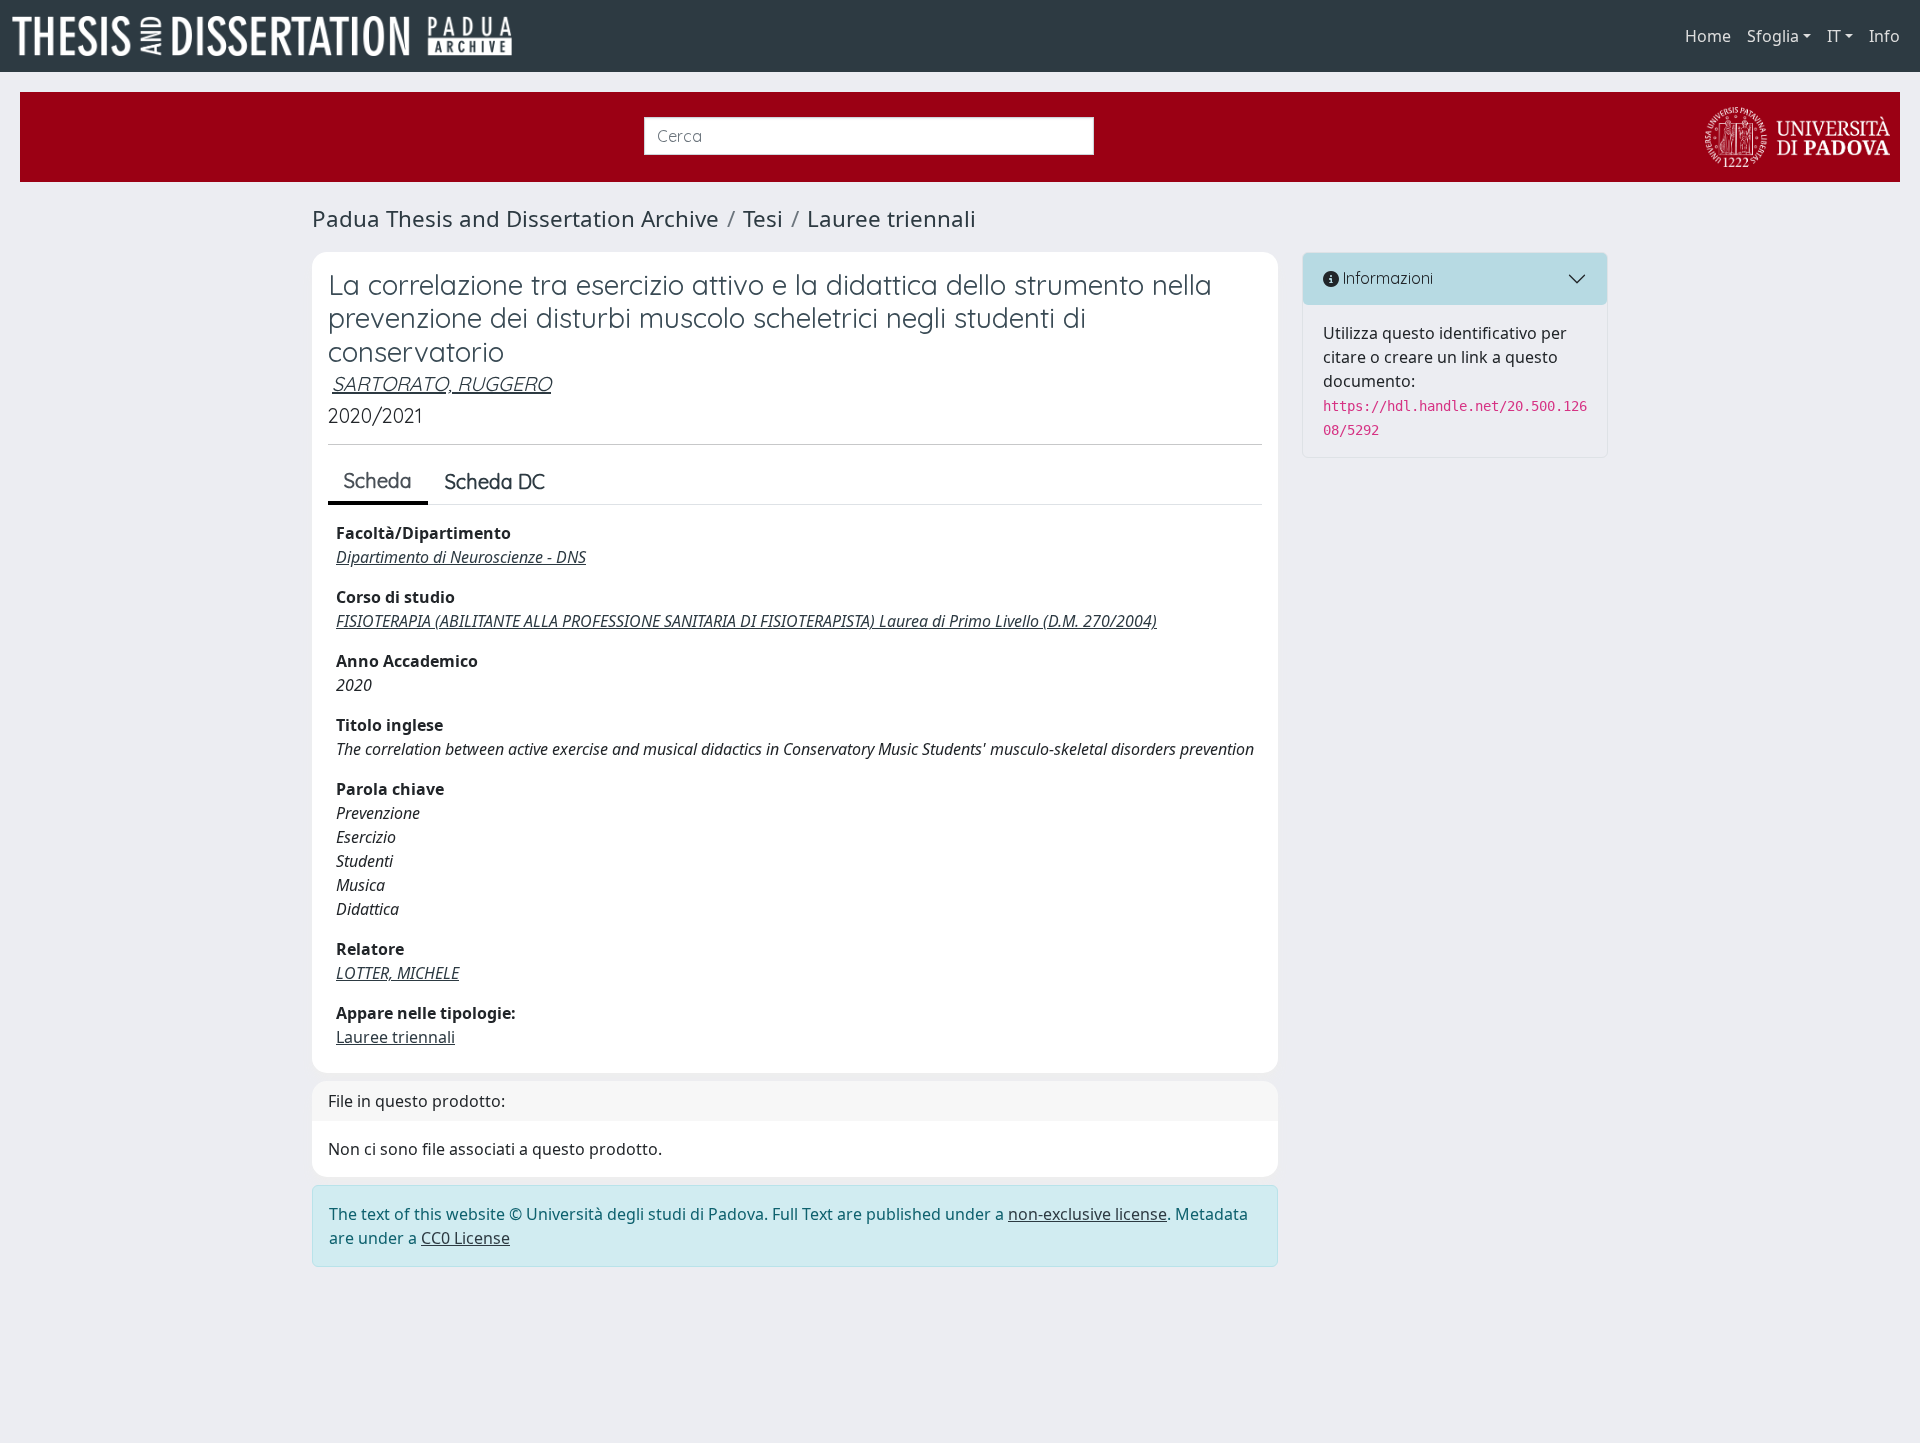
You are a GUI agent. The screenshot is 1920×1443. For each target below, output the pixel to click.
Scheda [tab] (378, 480)
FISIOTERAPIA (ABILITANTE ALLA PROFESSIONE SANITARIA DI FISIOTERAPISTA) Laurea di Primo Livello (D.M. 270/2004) (746, 621)
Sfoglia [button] (1773, 36)
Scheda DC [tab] (495, 481)
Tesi (763, 218)
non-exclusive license (1087, 1214)
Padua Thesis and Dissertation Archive (515, 218)
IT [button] (1834, 36)
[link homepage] (270, 36)
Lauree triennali (891, 218)
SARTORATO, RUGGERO (441, 383)
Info (1884, 36)
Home (1708, 36)
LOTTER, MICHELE (397, 973)
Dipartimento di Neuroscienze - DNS (461, 557)
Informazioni (1386, 278)
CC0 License (465, 1238)
